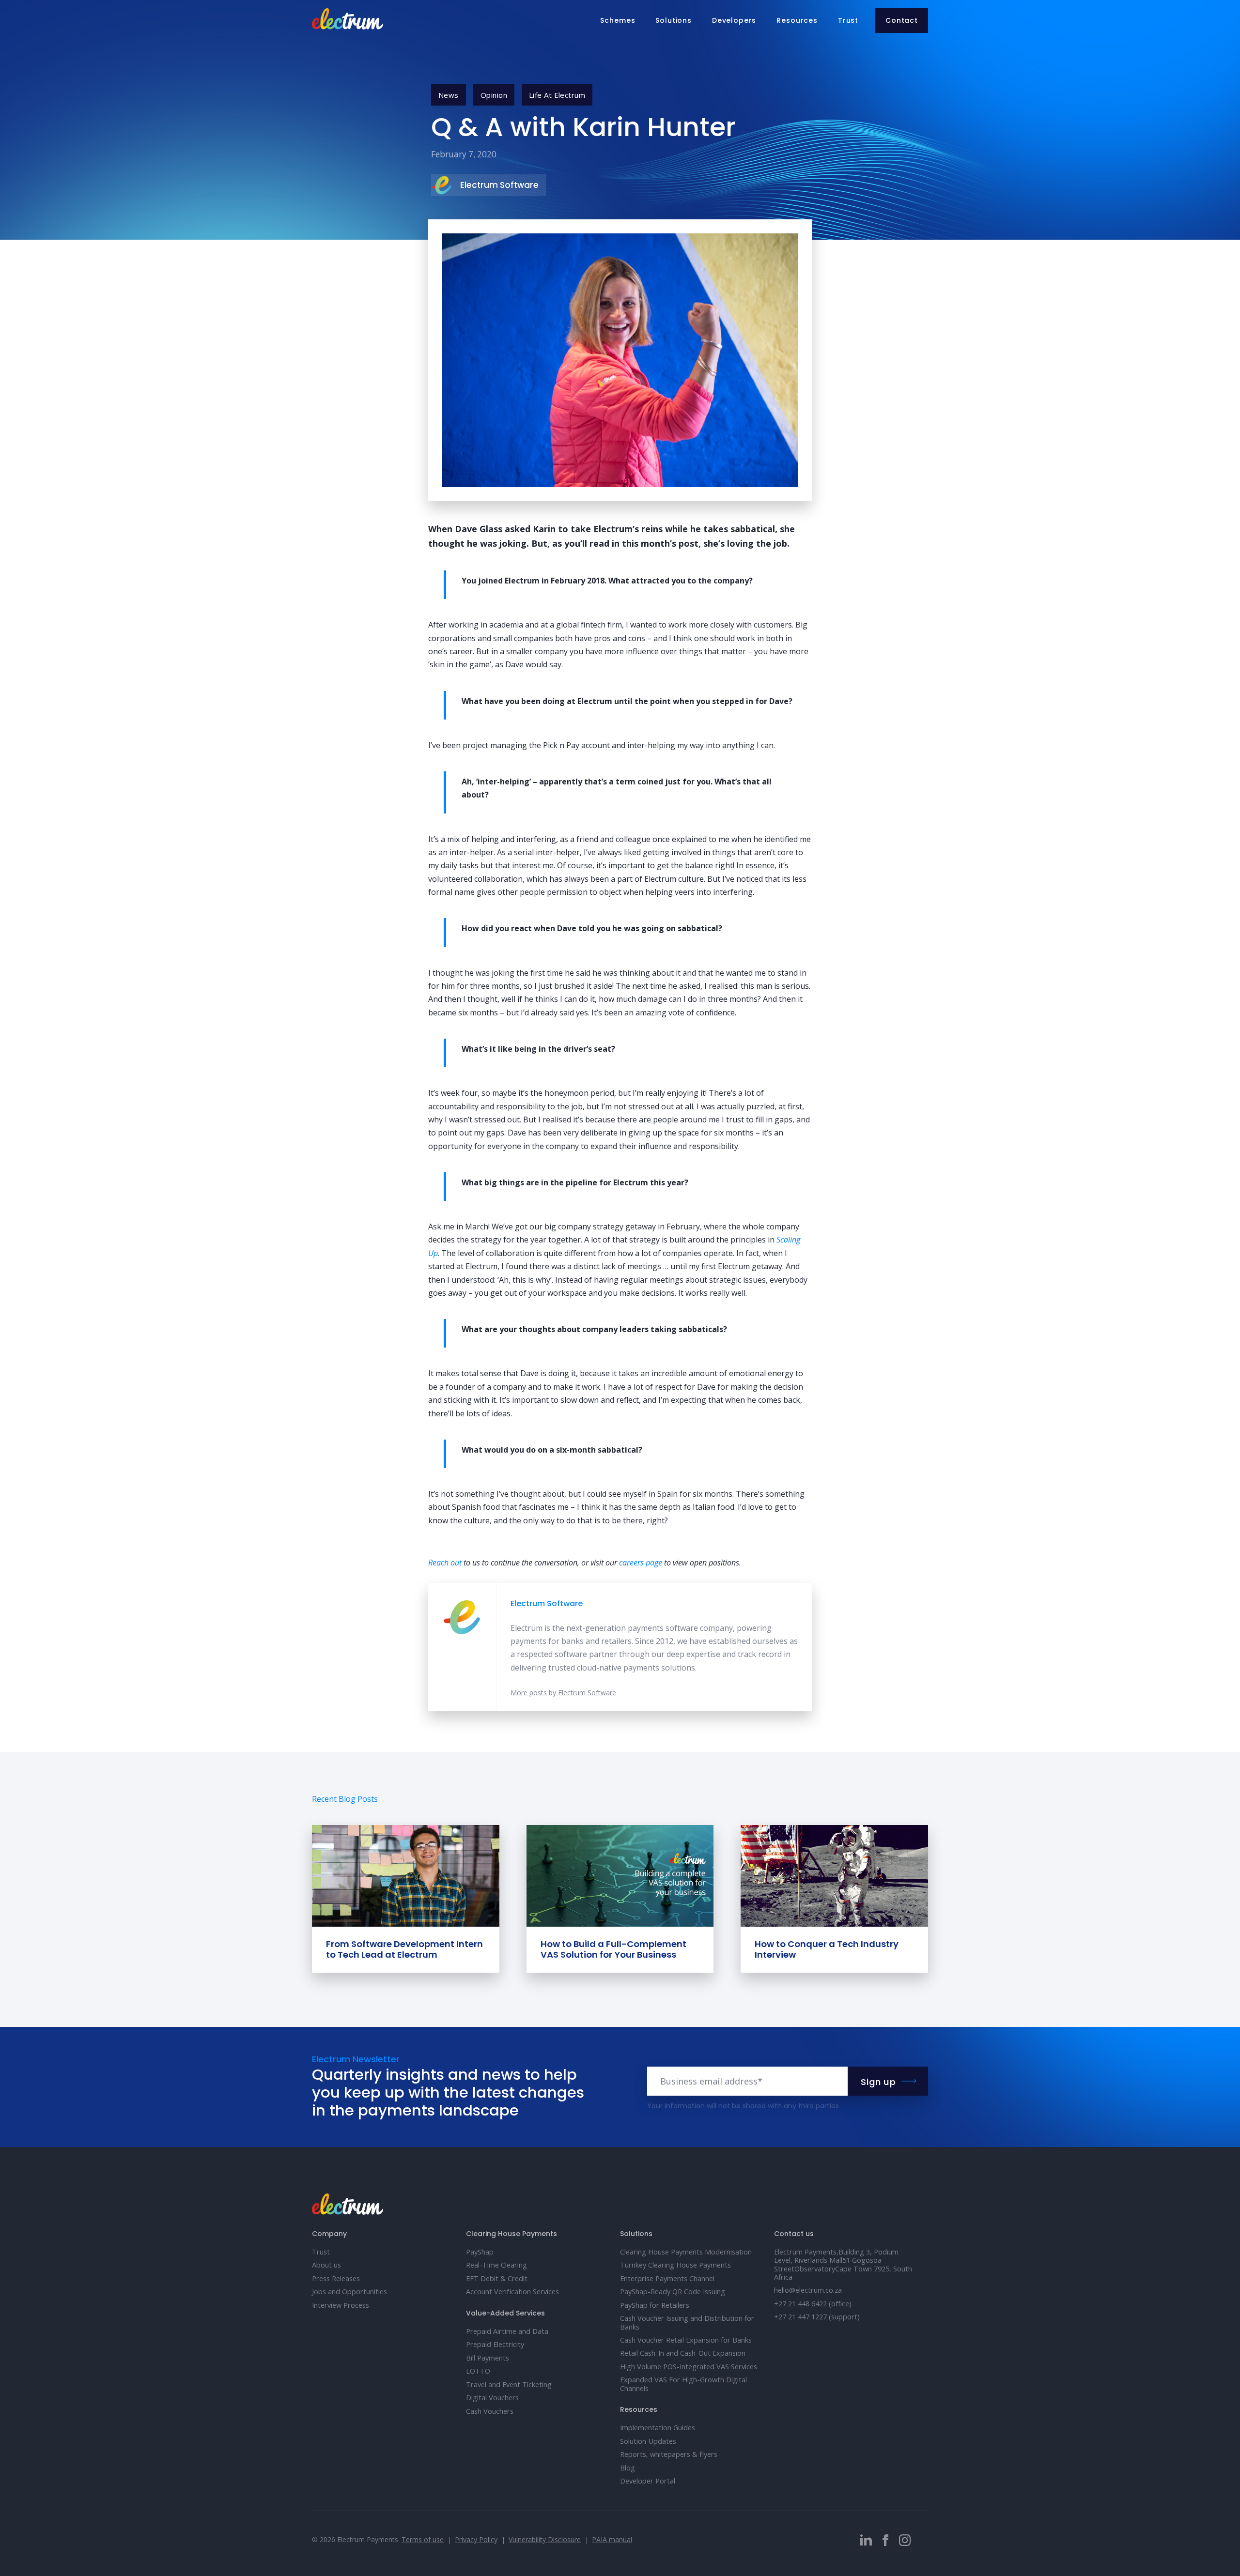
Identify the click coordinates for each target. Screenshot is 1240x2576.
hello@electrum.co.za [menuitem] (808, 2290)
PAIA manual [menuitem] (612, 2539)
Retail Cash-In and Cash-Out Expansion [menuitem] (683, 2353)
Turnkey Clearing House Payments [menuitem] (675, 2265)
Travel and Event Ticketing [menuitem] (509, 2384)
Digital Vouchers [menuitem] (492, 2398)
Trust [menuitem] (848, 20)
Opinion (494, 95)
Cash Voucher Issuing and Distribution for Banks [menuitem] (687, 2322)
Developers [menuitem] (734, 20)
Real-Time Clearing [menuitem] (496, 2265)
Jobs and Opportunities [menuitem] (349, 2292)
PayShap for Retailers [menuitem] (655, 2305)
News (449, 95)
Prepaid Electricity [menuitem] (495, 2344)
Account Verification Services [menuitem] (512, 2292)
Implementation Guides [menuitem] (658, 2428)
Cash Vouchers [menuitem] (490, 2411)
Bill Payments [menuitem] (488, 2358)
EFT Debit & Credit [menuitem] (497, 2278)
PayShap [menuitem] (480, 2252)
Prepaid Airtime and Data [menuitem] (507, 2331)
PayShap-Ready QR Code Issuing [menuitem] (673, 2292)
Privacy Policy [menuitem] (476, 2539)
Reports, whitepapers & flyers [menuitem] (669, 2454)
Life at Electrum (557, 95)
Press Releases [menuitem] (336, 2278)
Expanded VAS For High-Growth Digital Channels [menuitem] (683, 2384)
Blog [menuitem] (628, 2468)
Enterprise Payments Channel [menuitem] (667, 2278)
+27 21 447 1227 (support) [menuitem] (817, 2317)
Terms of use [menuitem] (423, 2539)
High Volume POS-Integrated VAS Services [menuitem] (689, 2367)
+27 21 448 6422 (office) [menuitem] (813, 2304)
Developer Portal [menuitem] (648, 2481)
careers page (641, 1563)
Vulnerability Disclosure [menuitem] (545, 2539)
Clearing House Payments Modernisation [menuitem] (686, 2252)
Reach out (445, 1563)
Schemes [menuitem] (618, 20)
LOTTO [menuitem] (478, 2371)
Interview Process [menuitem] (341, 2305)
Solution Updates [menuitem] (648, 2441)
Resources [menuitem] (797, 20)
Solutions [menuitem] (674, 20)
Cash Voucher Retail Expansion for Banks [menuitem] (686, 2340)
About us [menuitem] (326, 2265)
